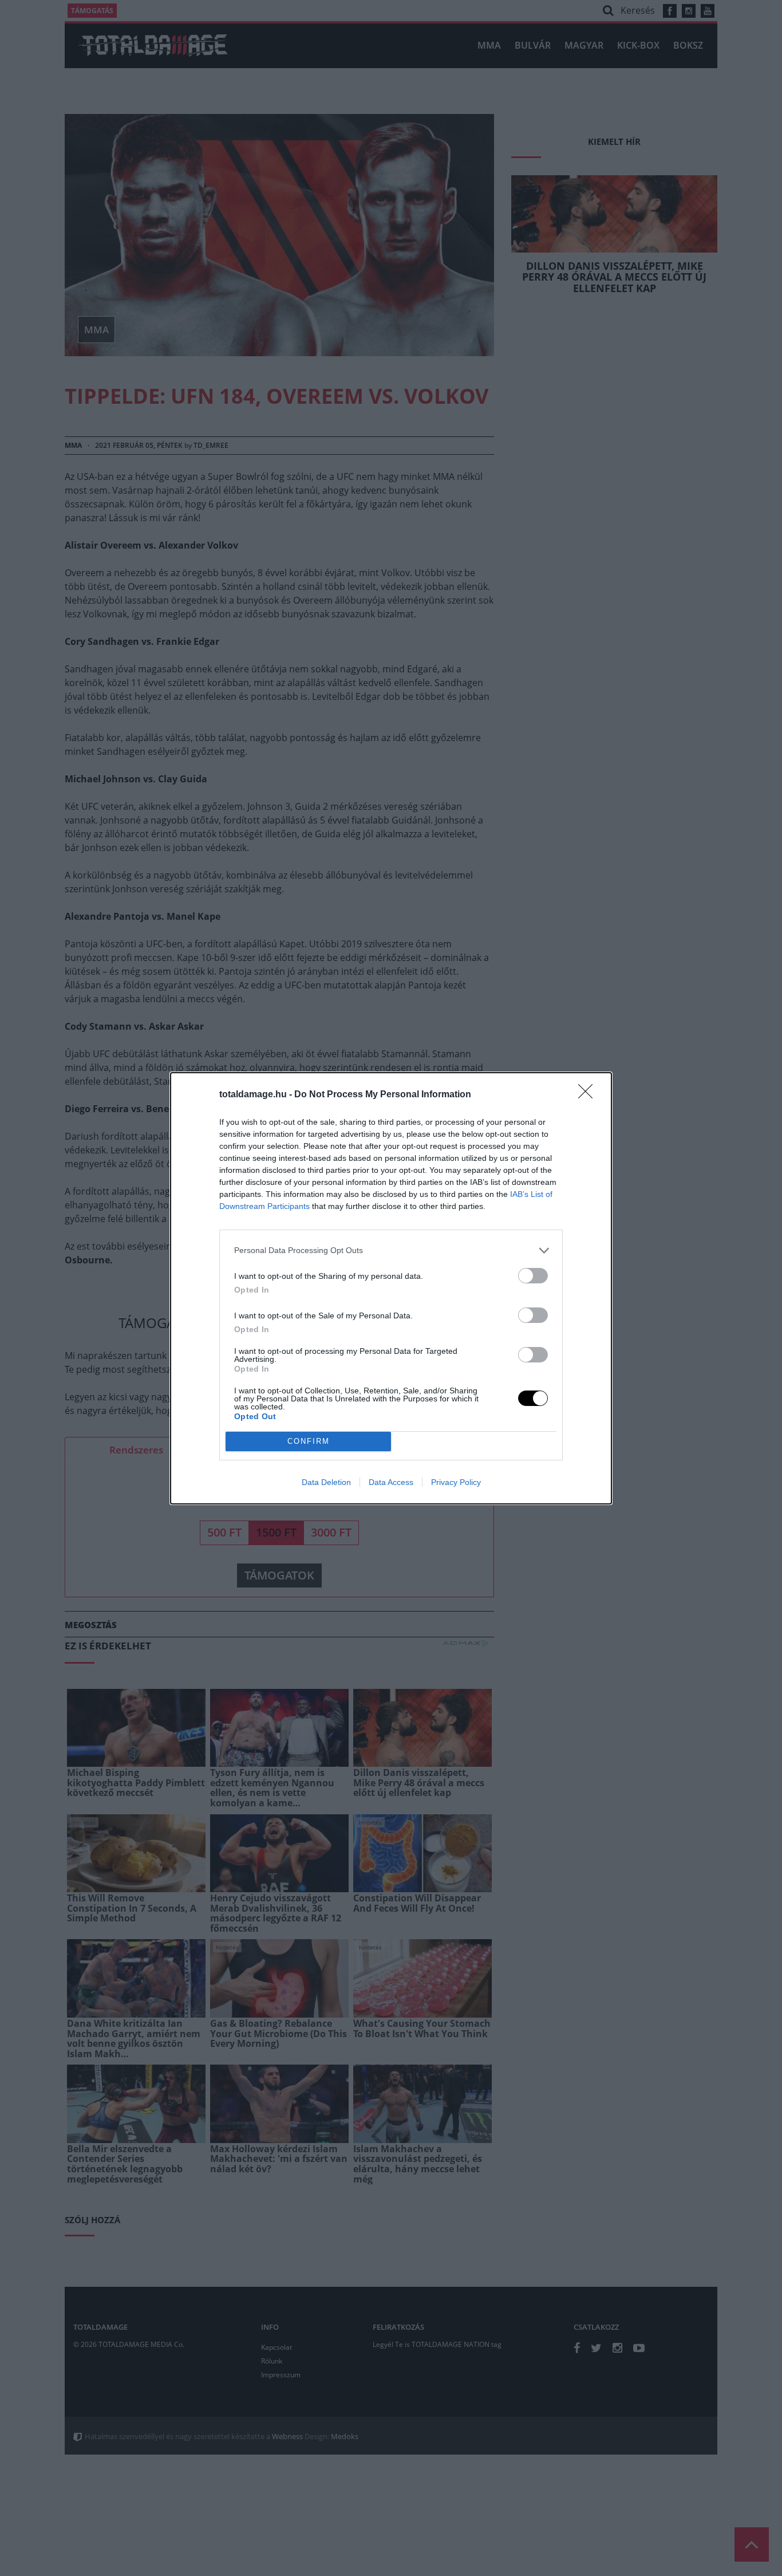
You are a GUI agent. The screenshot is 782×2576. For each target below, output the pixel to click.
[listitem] (391, 1250)
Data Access (391, 1482)
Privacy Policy (456, 1482)
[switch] (533, 1276)
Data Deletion (326, 1482)
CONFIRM (309, 1441)
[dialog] (391, 1288)
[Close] (589, 1095)
